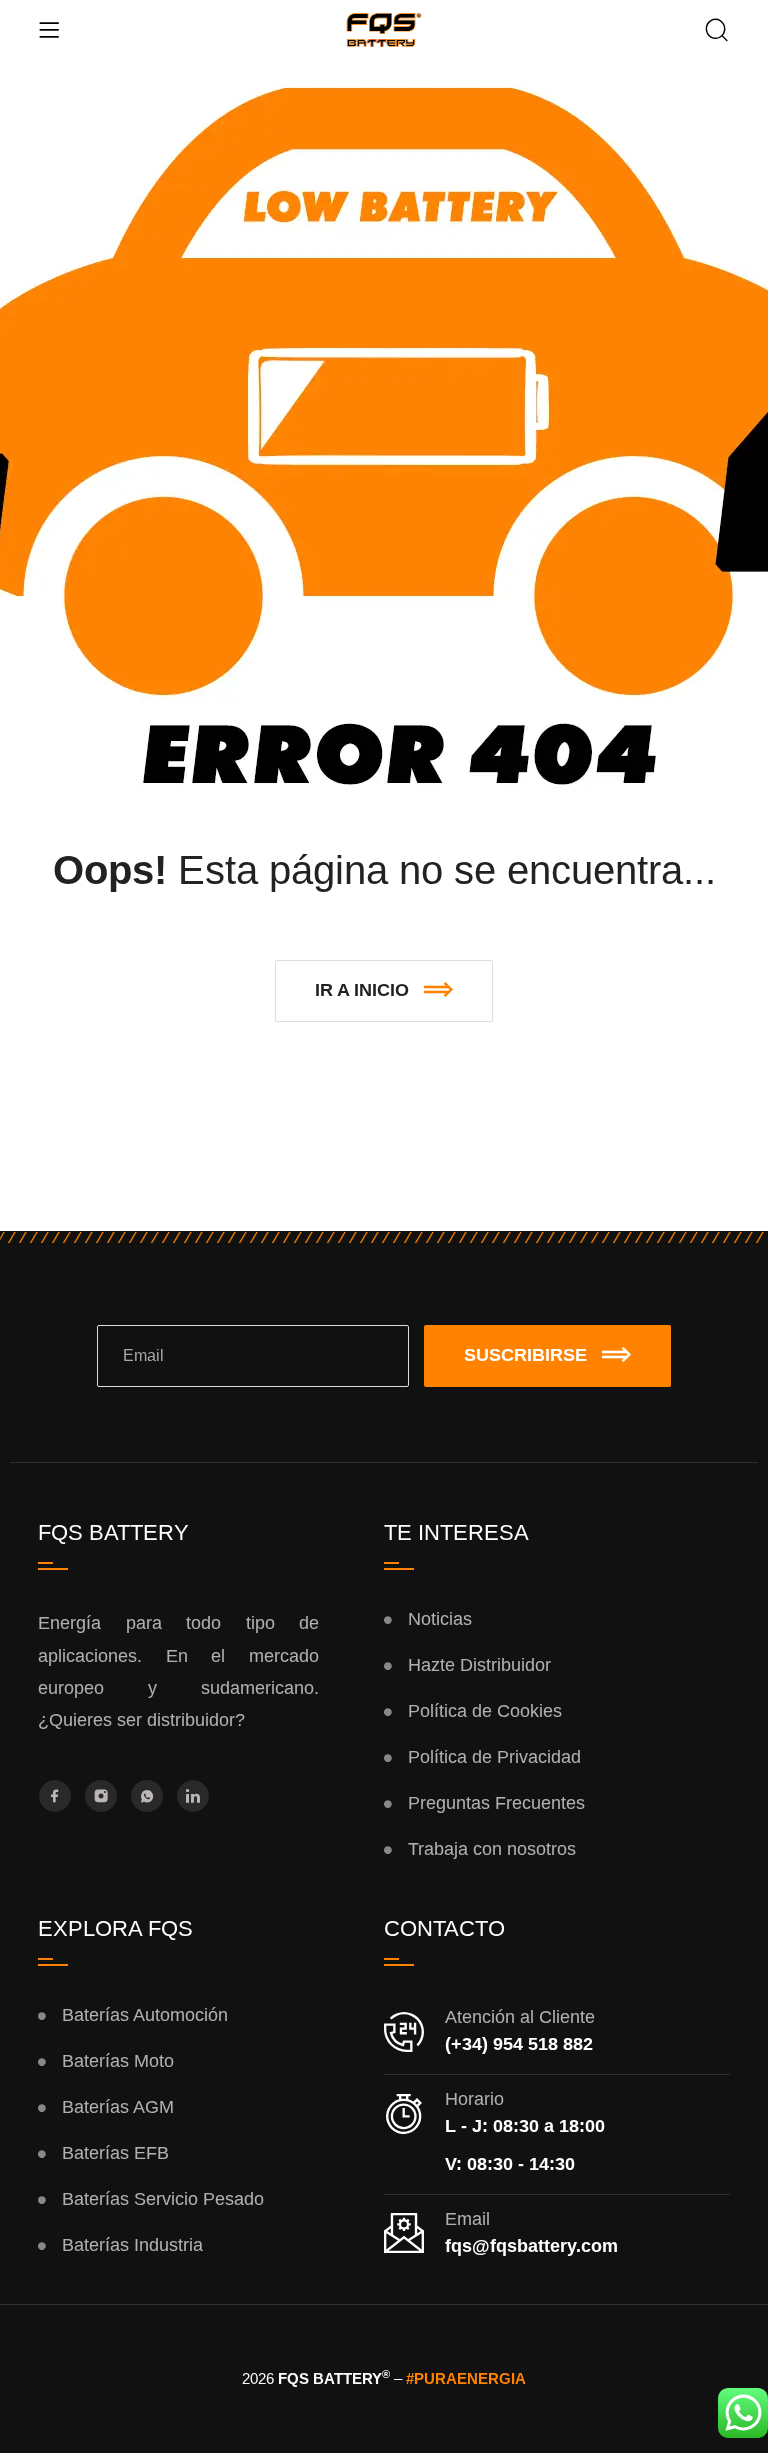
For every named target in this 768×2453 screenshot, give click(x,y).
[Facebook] (55, 1796)
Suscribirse (525, 1355)
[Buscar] (717, 32)
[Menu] (49, 30)
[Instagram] (101, 1796)
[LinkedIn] (193, 1796)
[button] (384, 991)
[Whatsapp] (147, 1796)
